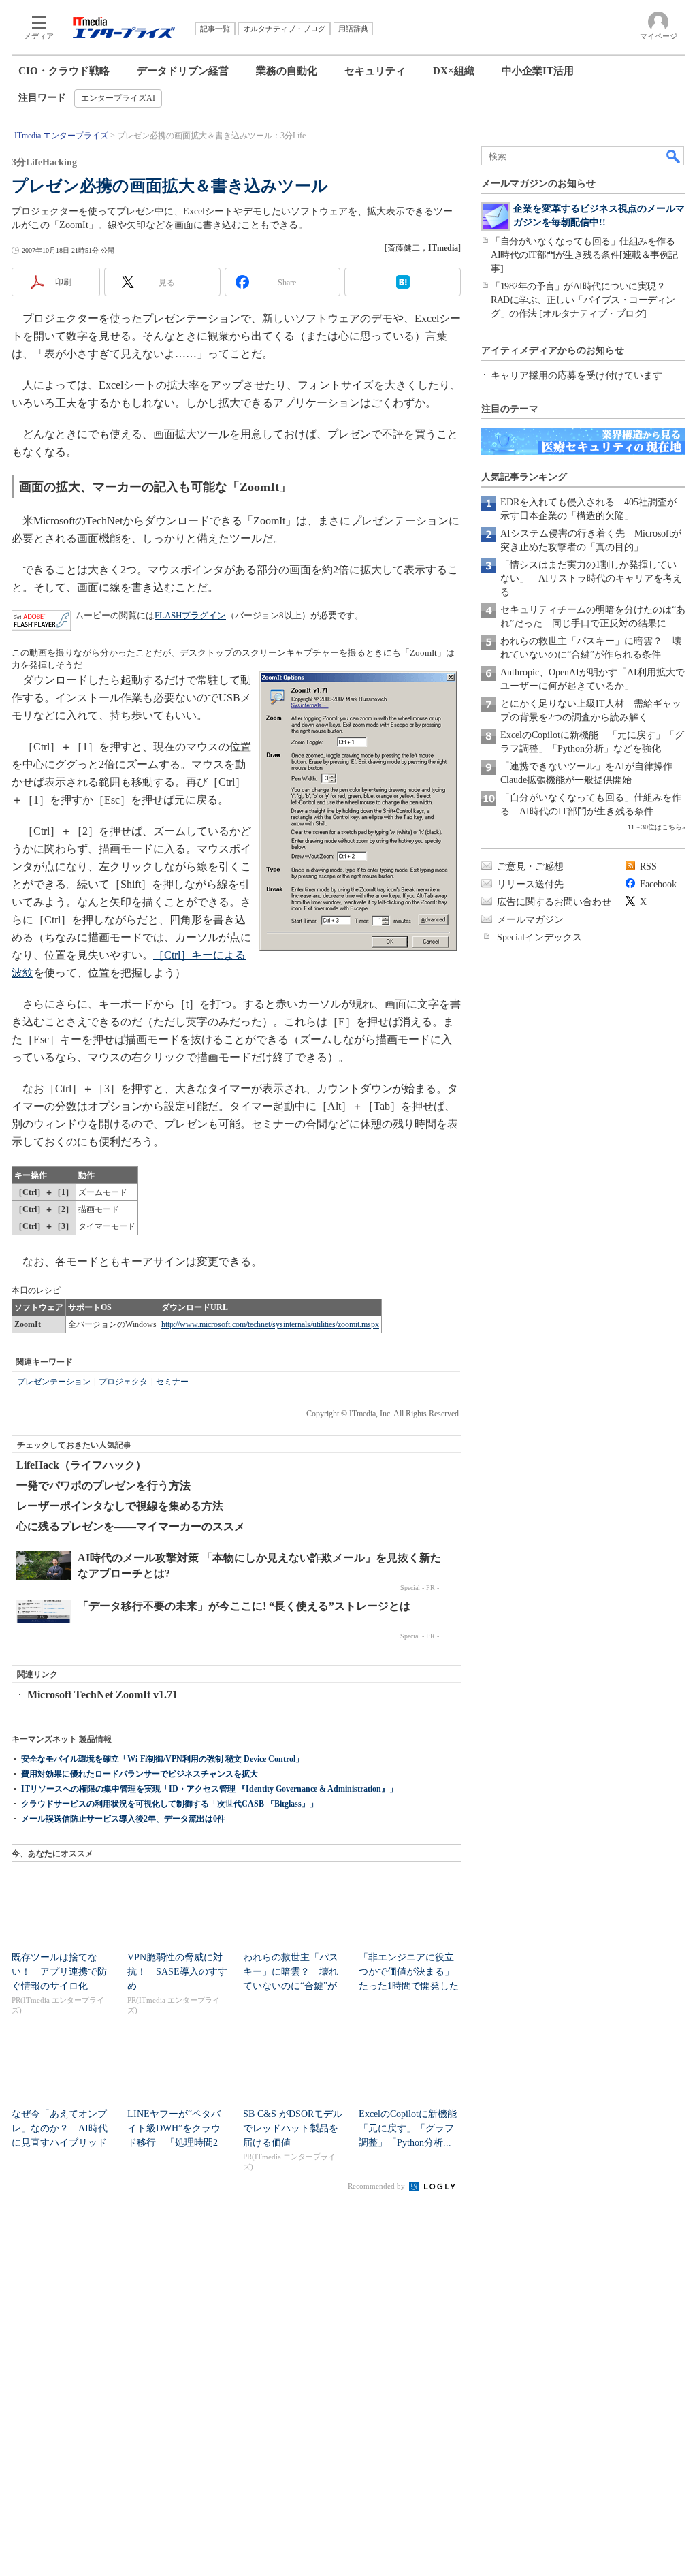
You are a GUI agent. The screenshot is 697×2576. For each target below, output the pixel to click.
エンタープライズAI (118, 98)
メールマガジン (530, 920)
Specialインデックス (539, 937)
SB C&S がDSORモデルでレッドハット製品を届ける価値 (293, 2128)
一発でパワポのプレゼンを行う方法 (103, 1485)
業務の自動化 (287, 71)
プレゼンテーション (54, 1382)
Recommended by (377, 2186)
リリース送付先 (530, 884)
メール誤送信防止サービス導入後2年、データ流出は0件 (123, 1819)
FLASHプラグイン (190, 615)
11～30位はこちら (655, 827)
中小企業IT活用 (538, 71)
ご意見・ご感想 (530, 866)
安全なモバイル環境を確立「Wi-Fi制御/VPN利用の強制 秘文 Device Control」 (162, 1759)
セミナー (172, 1382)
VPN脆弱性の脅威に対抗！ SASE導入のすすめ (177, 1972)
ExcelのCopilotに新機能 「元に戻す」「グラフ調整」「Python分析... (412, 2128)
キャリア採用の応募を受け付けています (577, 376)
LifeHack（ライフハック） (81, 1465)
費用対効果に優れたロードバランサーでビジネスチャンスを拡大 (140, 1774)
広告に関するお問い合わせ (554, 902)
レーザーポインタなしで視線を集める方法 (120, 1506)
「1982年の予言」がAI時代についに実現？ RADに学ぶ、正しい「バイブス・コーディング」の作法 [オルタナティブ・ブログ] (583, 300)
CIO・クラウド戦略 (64, 71)
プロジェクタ (123, 1382)
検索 (674, 156)
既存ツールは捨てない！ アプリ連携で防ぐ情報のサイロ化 (59, 1972)
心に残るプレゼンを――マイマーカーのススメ (131, 1526)
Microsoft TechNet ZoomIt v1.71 (102, 1695)
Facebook (658, 884)
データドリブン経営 (183, 71)
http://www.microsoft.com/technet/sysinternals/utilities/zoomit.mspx (270, 1324)
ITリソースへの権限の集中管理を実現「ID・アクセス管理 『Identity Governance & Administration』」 (209, 1789)
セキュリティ (375, 71)
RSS (648, 866)
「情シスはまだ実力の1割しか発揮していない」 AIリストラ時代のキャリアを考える (591, 578)
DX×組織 (454, 71)
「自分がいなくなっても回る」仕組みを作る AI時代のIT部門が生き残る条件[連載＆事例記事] (587, 255)
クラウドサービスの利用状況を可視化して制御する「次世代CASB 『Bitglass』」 (169, 1804)
